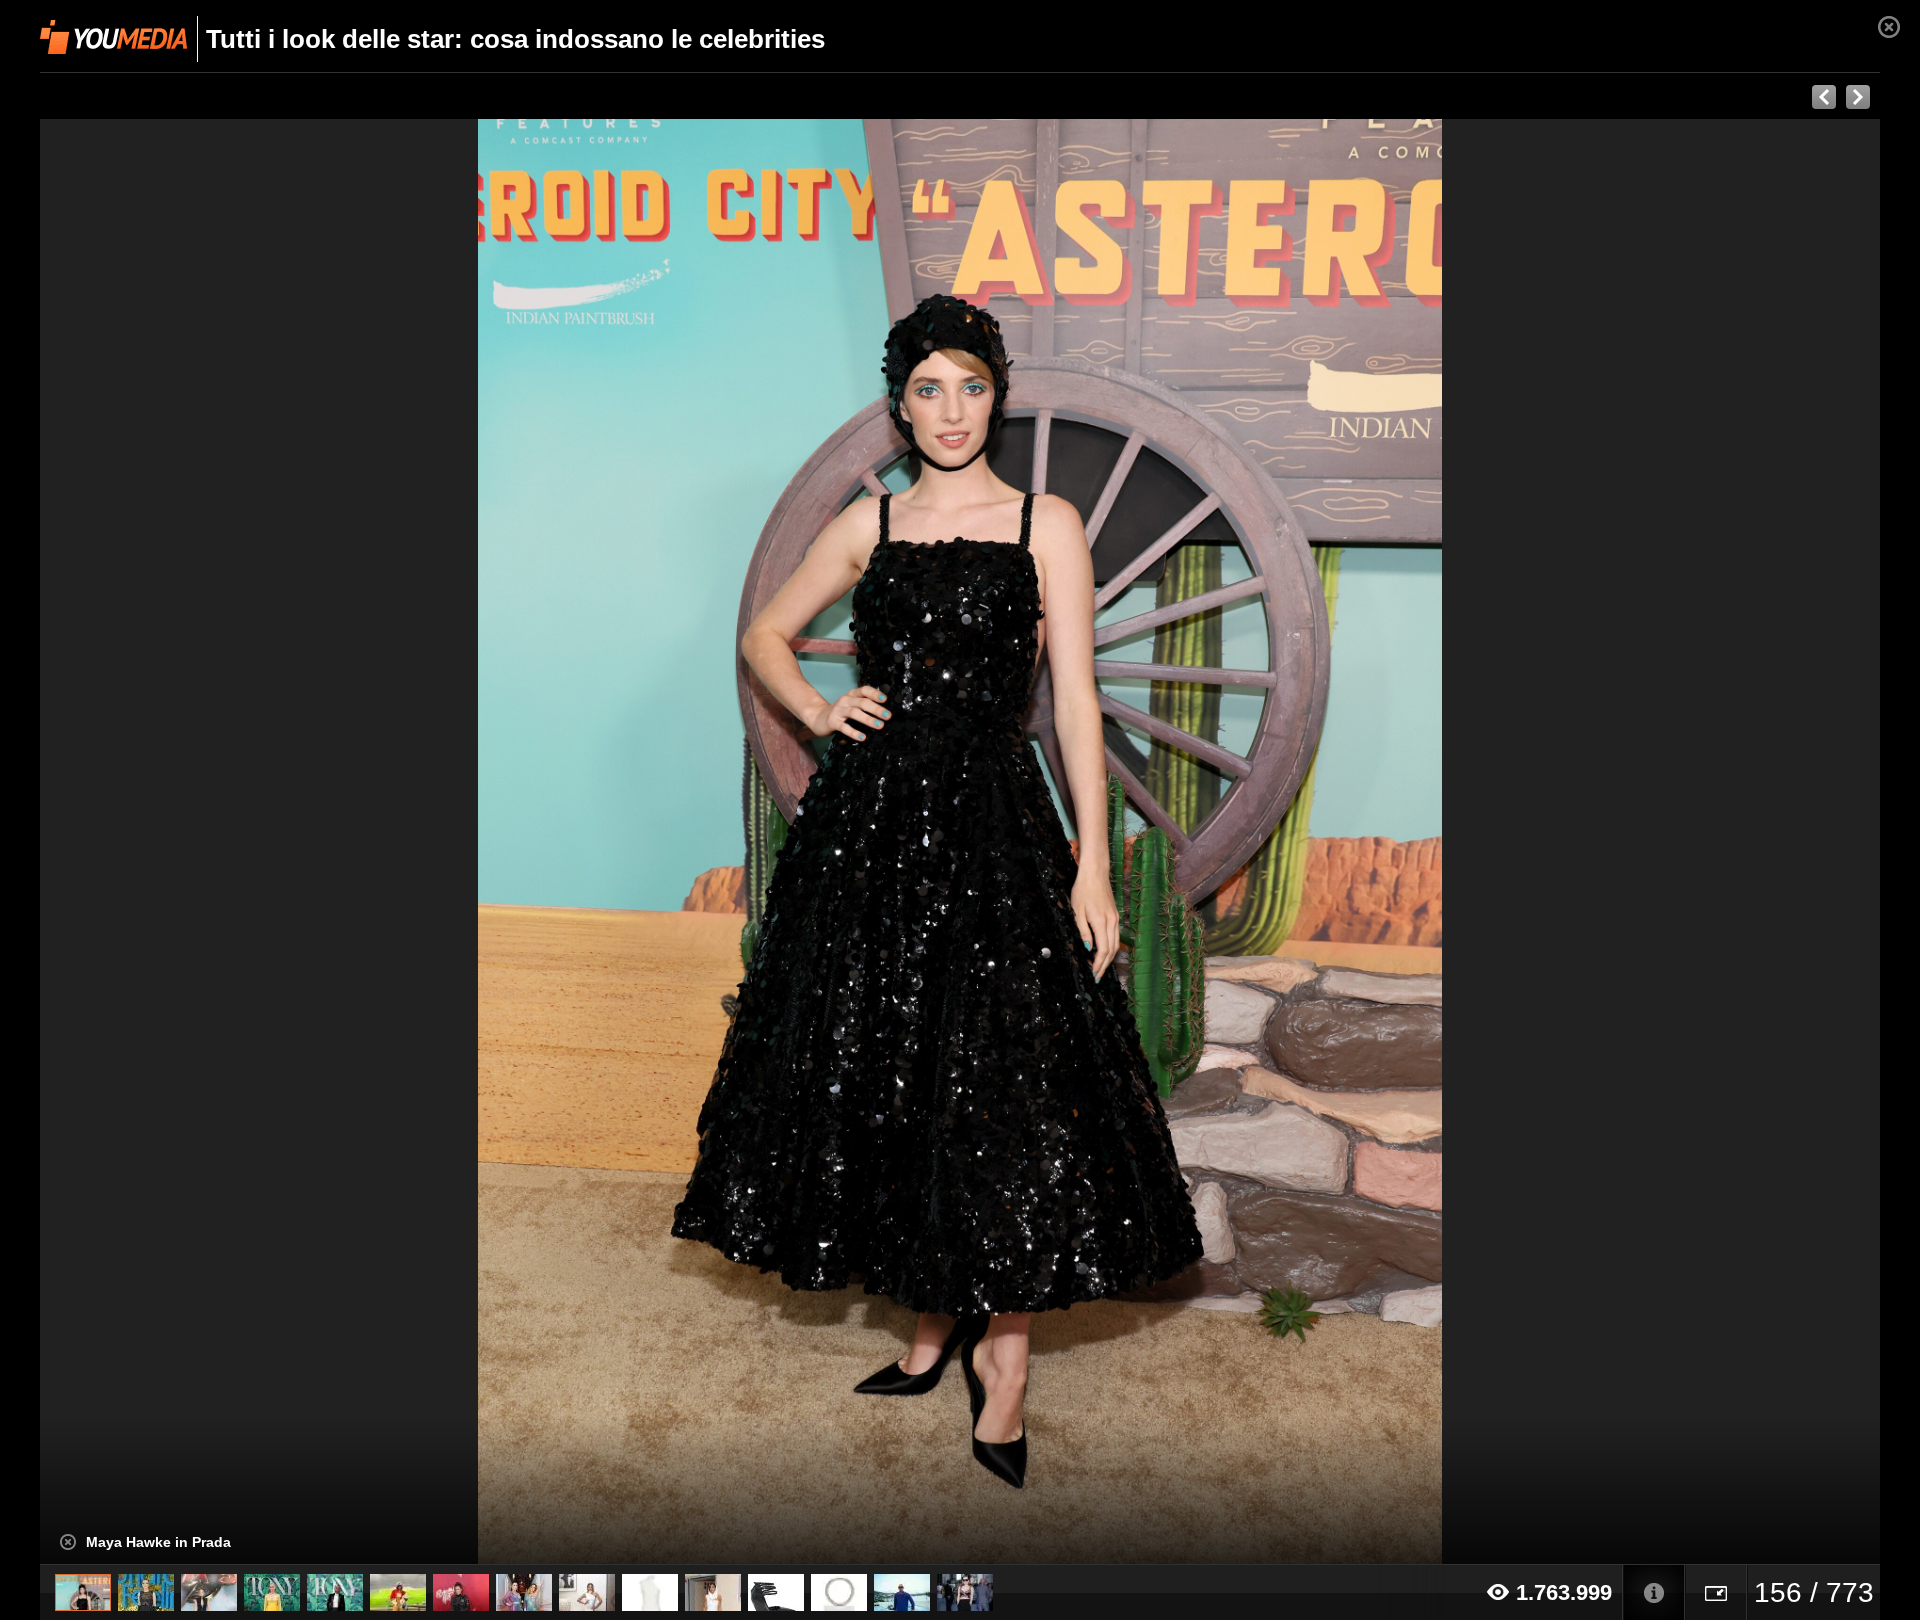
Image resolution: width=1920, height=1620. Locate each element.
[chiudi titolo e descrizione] (68, 1542)
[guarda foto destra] (1144, 842)
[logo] (113, 37)
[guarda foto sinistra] (224, 842)
